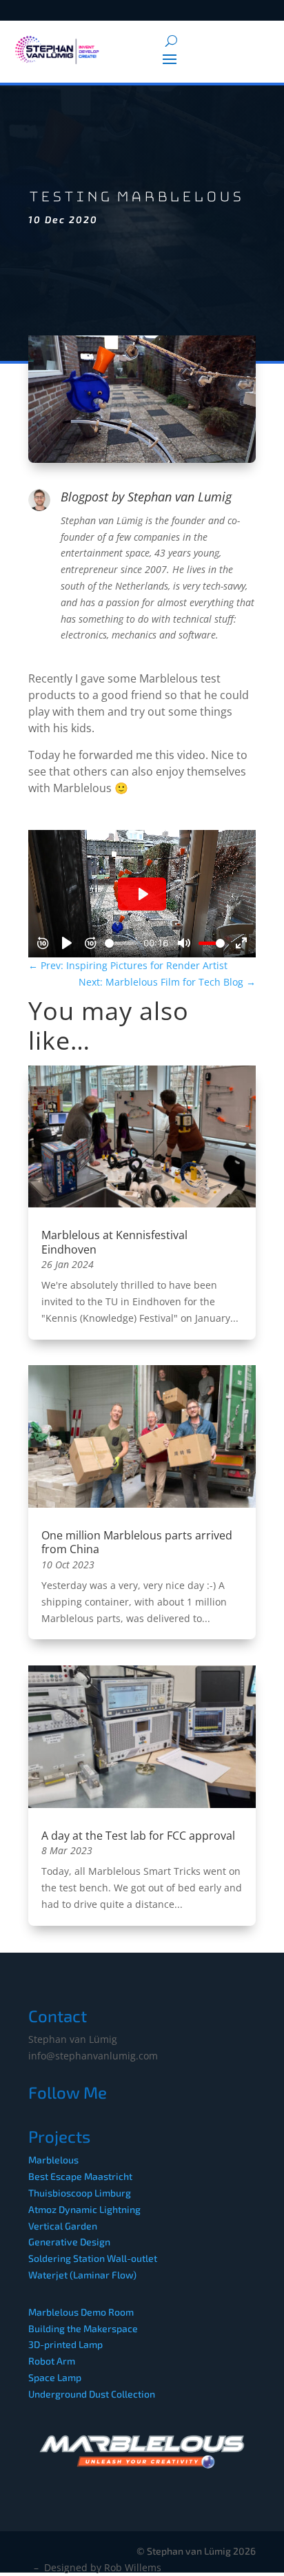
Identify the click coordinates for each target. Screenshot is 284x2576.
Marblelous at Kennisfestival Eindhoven (114, 1242)
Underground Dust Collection (92, 2394)
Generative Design (69, 2242)
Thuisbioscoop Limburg (80, 2193)
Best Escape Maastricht (80, 2176)
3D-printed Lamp (65, 2344)
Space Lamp (55, 2377)
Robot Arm (52, 2361)
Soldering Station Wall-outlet (93, 2258)
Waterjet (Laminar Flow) (82, 2275)
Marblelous (53, 2160)
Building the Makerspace (83, 2328)
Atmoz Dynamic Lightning (84, 2209)
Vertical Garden (63, 2226)
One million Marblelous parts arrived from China (137, 1543)
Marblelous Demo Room (81, 2312)
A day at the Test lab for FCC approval (138, 1836)
